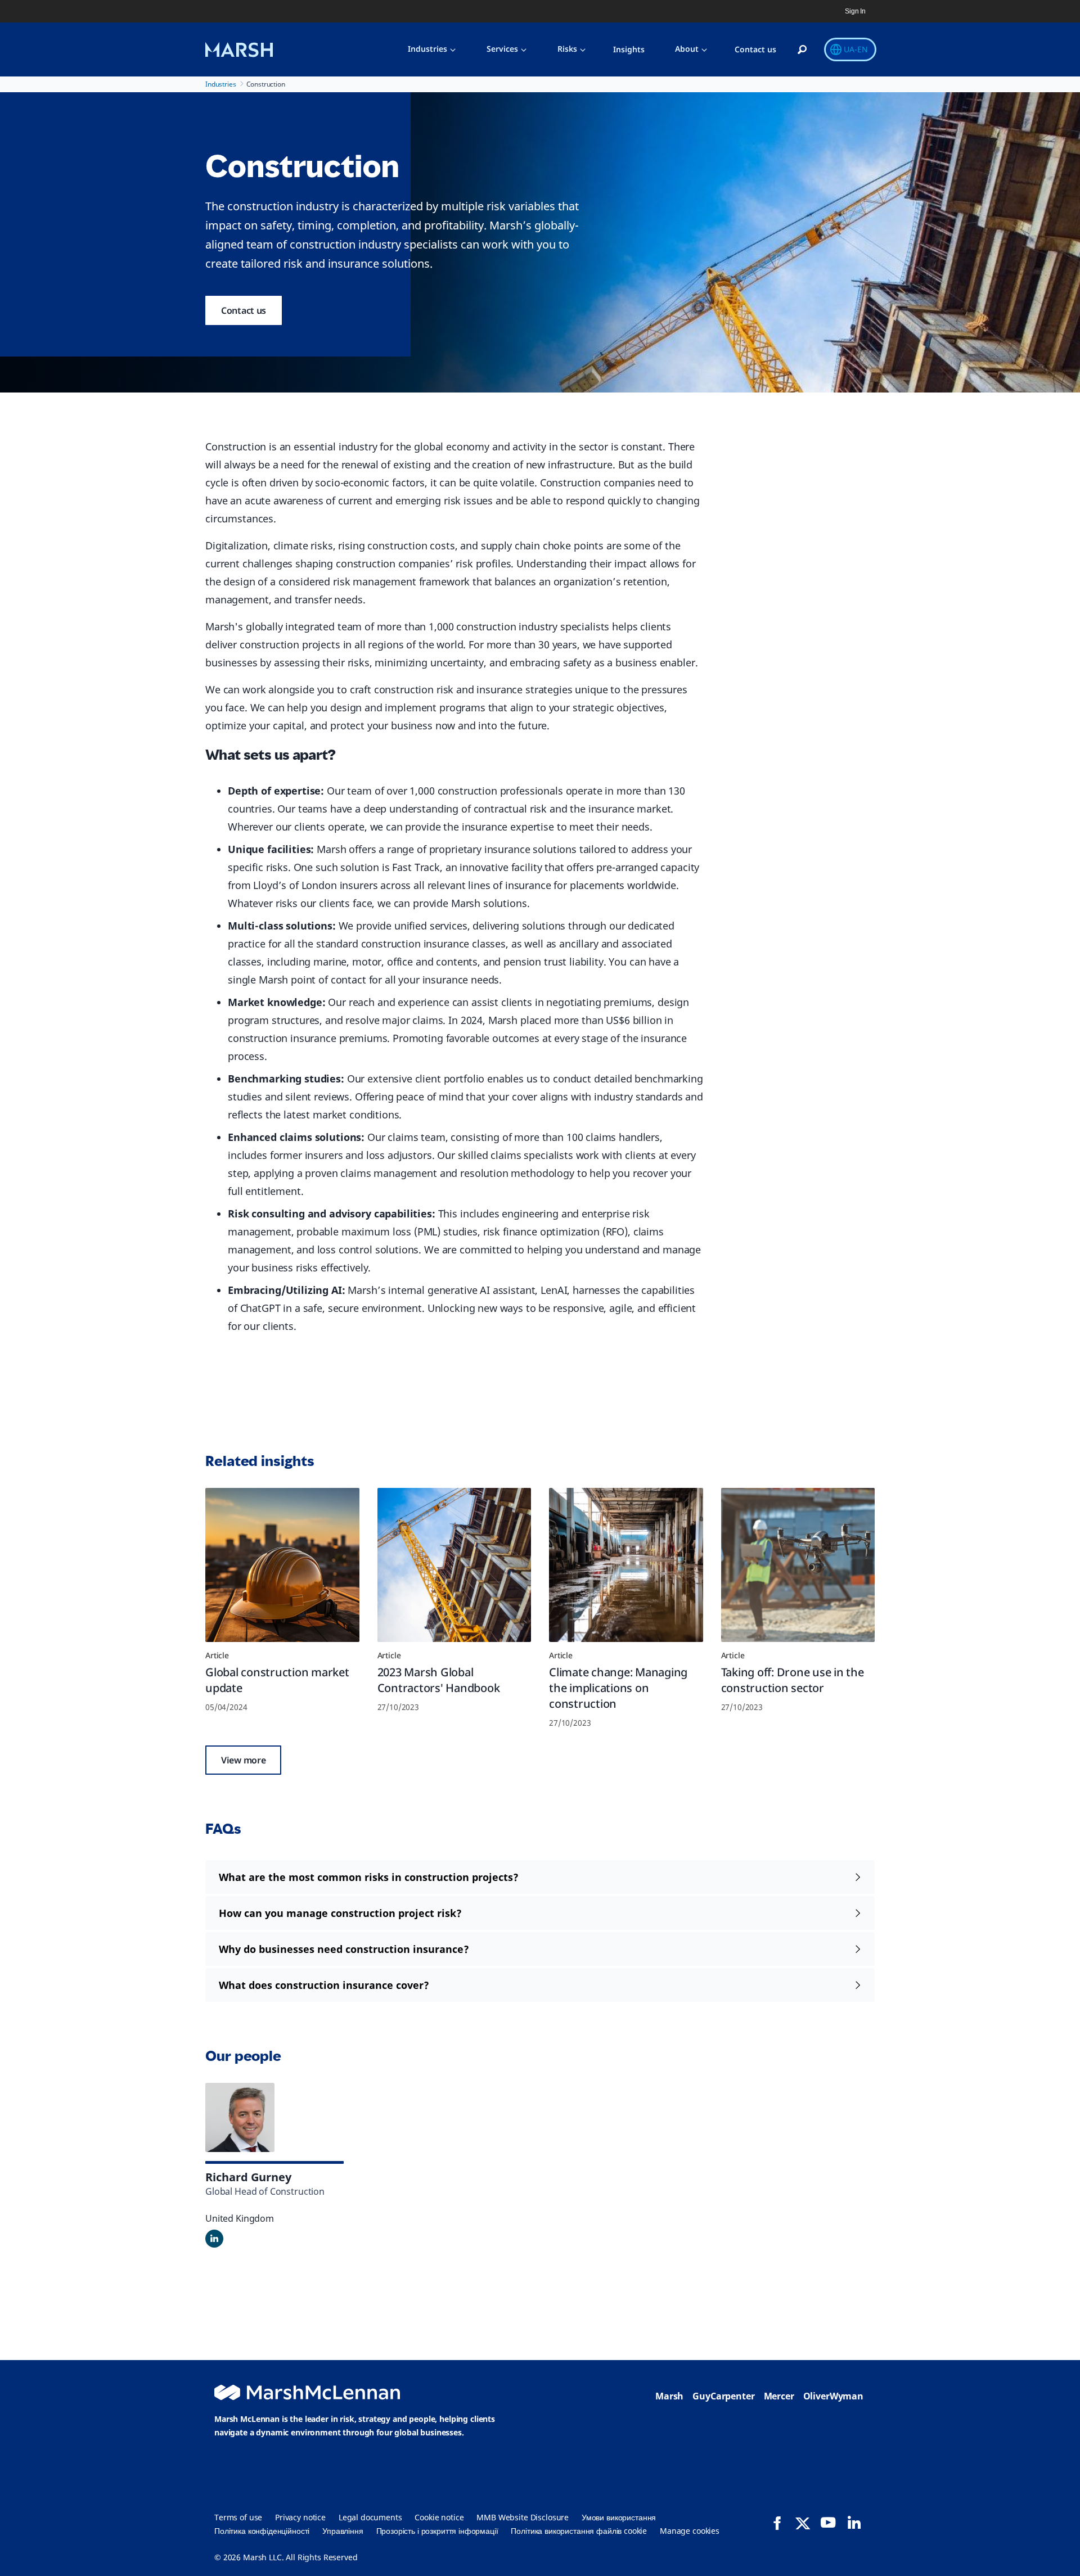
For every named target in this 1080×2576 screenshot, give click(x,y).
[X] (803, 2523)
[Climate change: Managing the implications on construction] (626, 1565)
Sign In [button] (855, 11)
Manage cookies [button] (690, 2531)
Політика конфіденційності (262, 2531)
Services (502, 49)
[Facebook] (777, 2523)
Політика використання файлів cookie (579, 2531)
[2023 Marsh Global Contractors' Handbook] (454, 1565)
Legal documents (370, 2517)
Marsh (669, 2396)
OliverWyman (833, 2396)
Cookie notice (439, 2517)
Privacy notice (300, 2517)
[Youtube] (828, 2523)
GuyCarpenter (723, 2396)
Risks (567, 49)
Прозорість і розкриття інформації (437, 2531)
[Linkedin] (854, 2523)
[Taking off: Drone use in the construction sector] (798, 1565)
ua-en (856, 49)
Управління (343, 2531)
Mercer (779, 2396)
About (687, 49)
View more (243, 1760)
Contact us (755, 49)
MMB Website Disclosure (523, 2517)
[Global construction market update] (282, 1565)
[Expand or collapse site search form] (802, 50)
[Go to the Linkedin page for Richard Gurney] (214, 2239)
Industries (427, 49)
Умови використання (619, 2517)
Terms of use (238, 2517)
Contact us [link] (244, 310)
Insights (629, 49)
